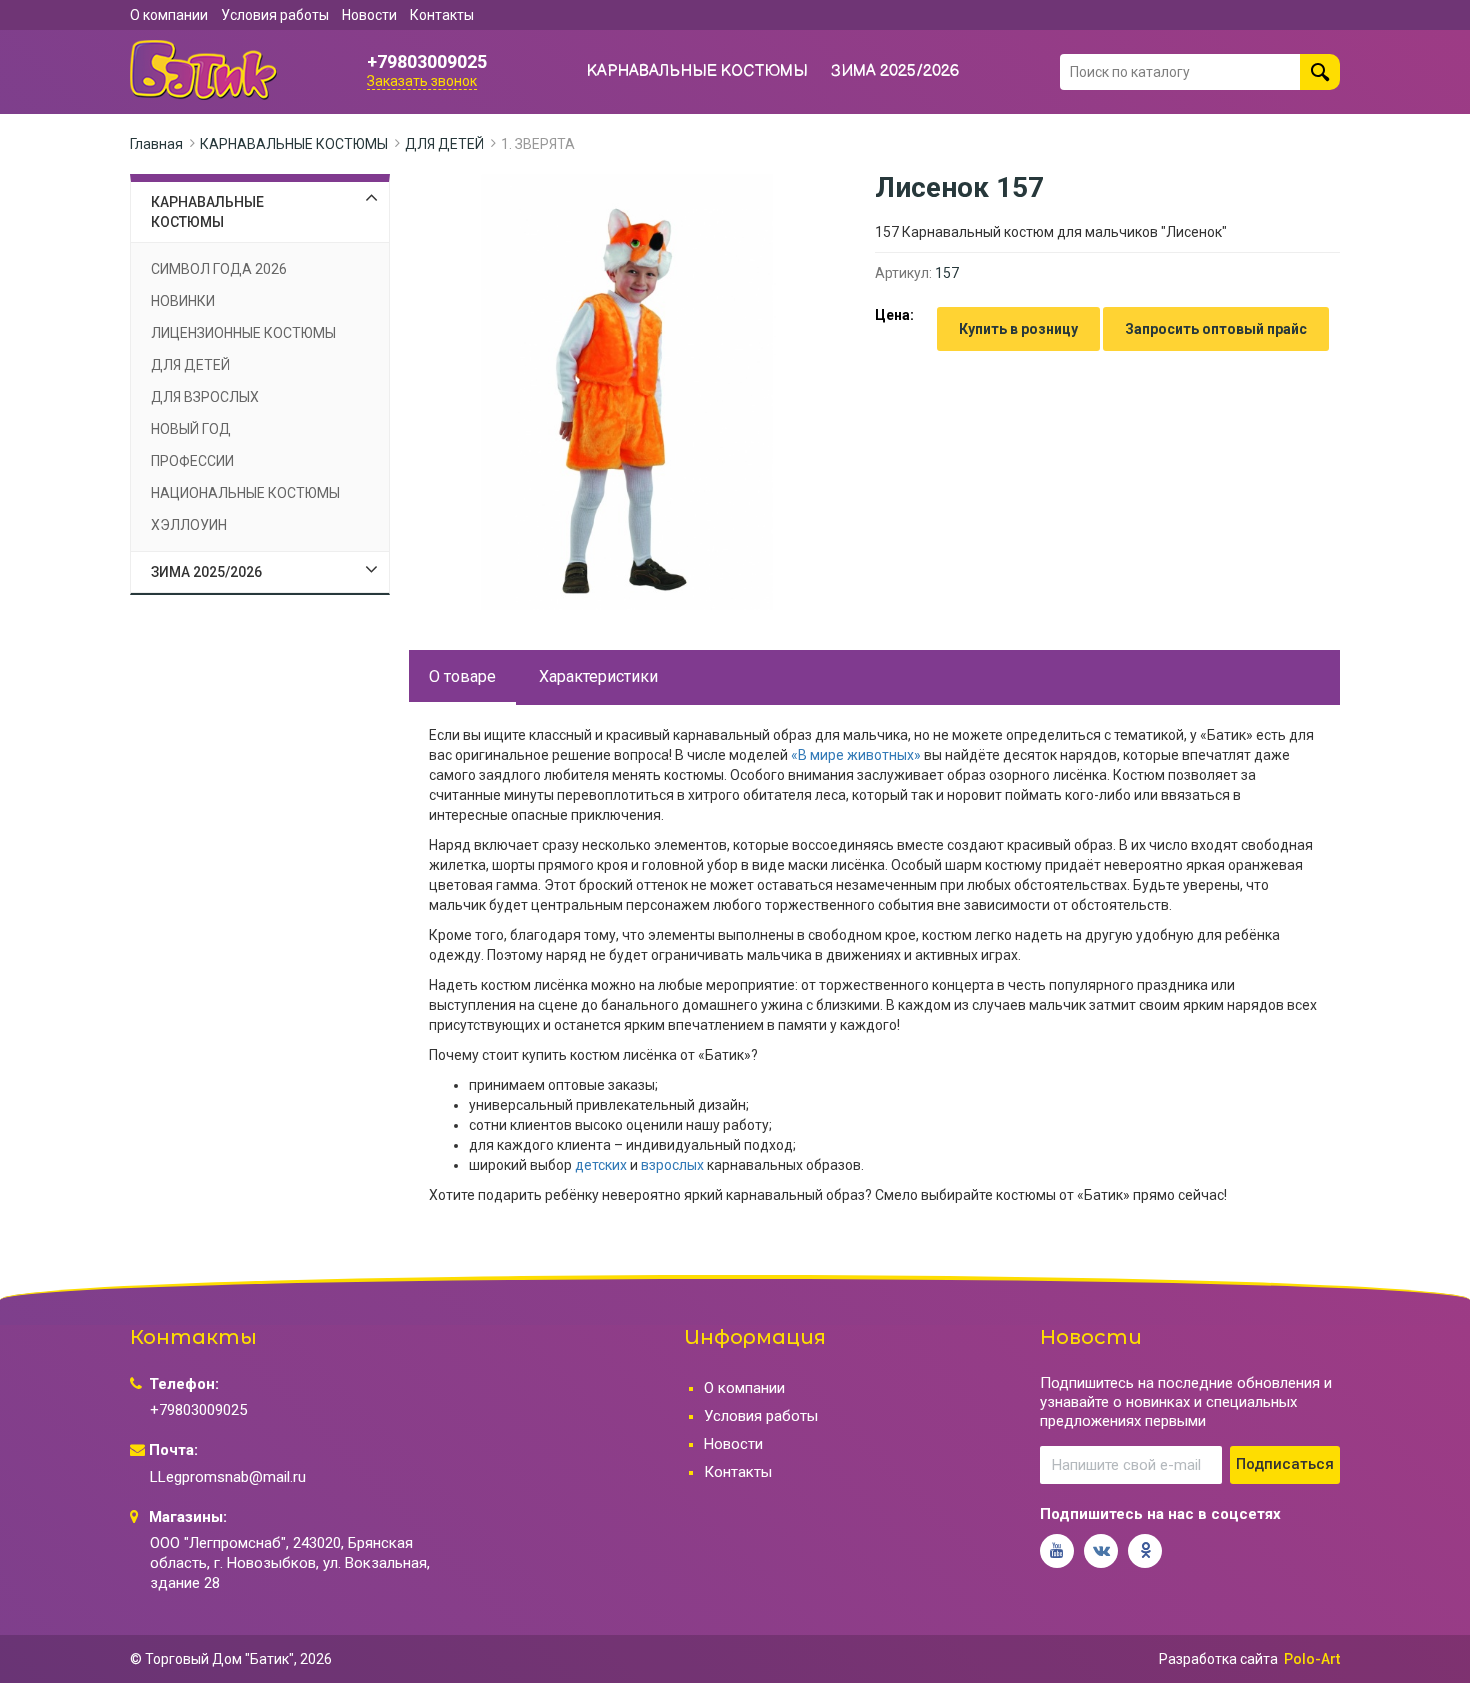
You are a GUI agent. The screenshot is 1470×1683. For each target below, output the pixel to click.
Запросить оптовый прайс (1216, 329)
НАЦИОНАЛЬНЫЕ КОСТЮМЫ (245, 493)
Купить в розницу (1018, 329)
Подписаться (1285, 1464)
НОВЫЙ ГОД (191, 429)
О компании (169, 15)
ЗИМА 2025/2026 (895, 71)
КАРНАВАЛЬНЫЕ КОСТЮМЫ (697, 71)
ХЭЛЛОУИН (189, 525)
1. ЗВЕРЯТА (538, 144)
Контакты (442, 15)
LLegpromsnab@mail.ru (228, 1477)
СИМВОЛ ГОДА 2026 (219, 269)
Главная (156, 144)
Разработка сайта (1218, 1659)
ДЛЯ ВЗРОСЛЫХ (205, 397)
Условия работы (275, 15)
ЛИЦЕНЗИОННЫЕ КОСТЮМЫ (243, 333)
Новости (369, 15)
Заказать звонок (422, 81)
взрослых (672, 1165)
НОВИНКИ (183, 301)
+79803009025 (427, 62)
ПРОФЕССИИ (192, 461)
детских (601, 1165)
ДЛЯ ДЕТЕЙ (444, 144)
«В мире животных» (856, 755)
